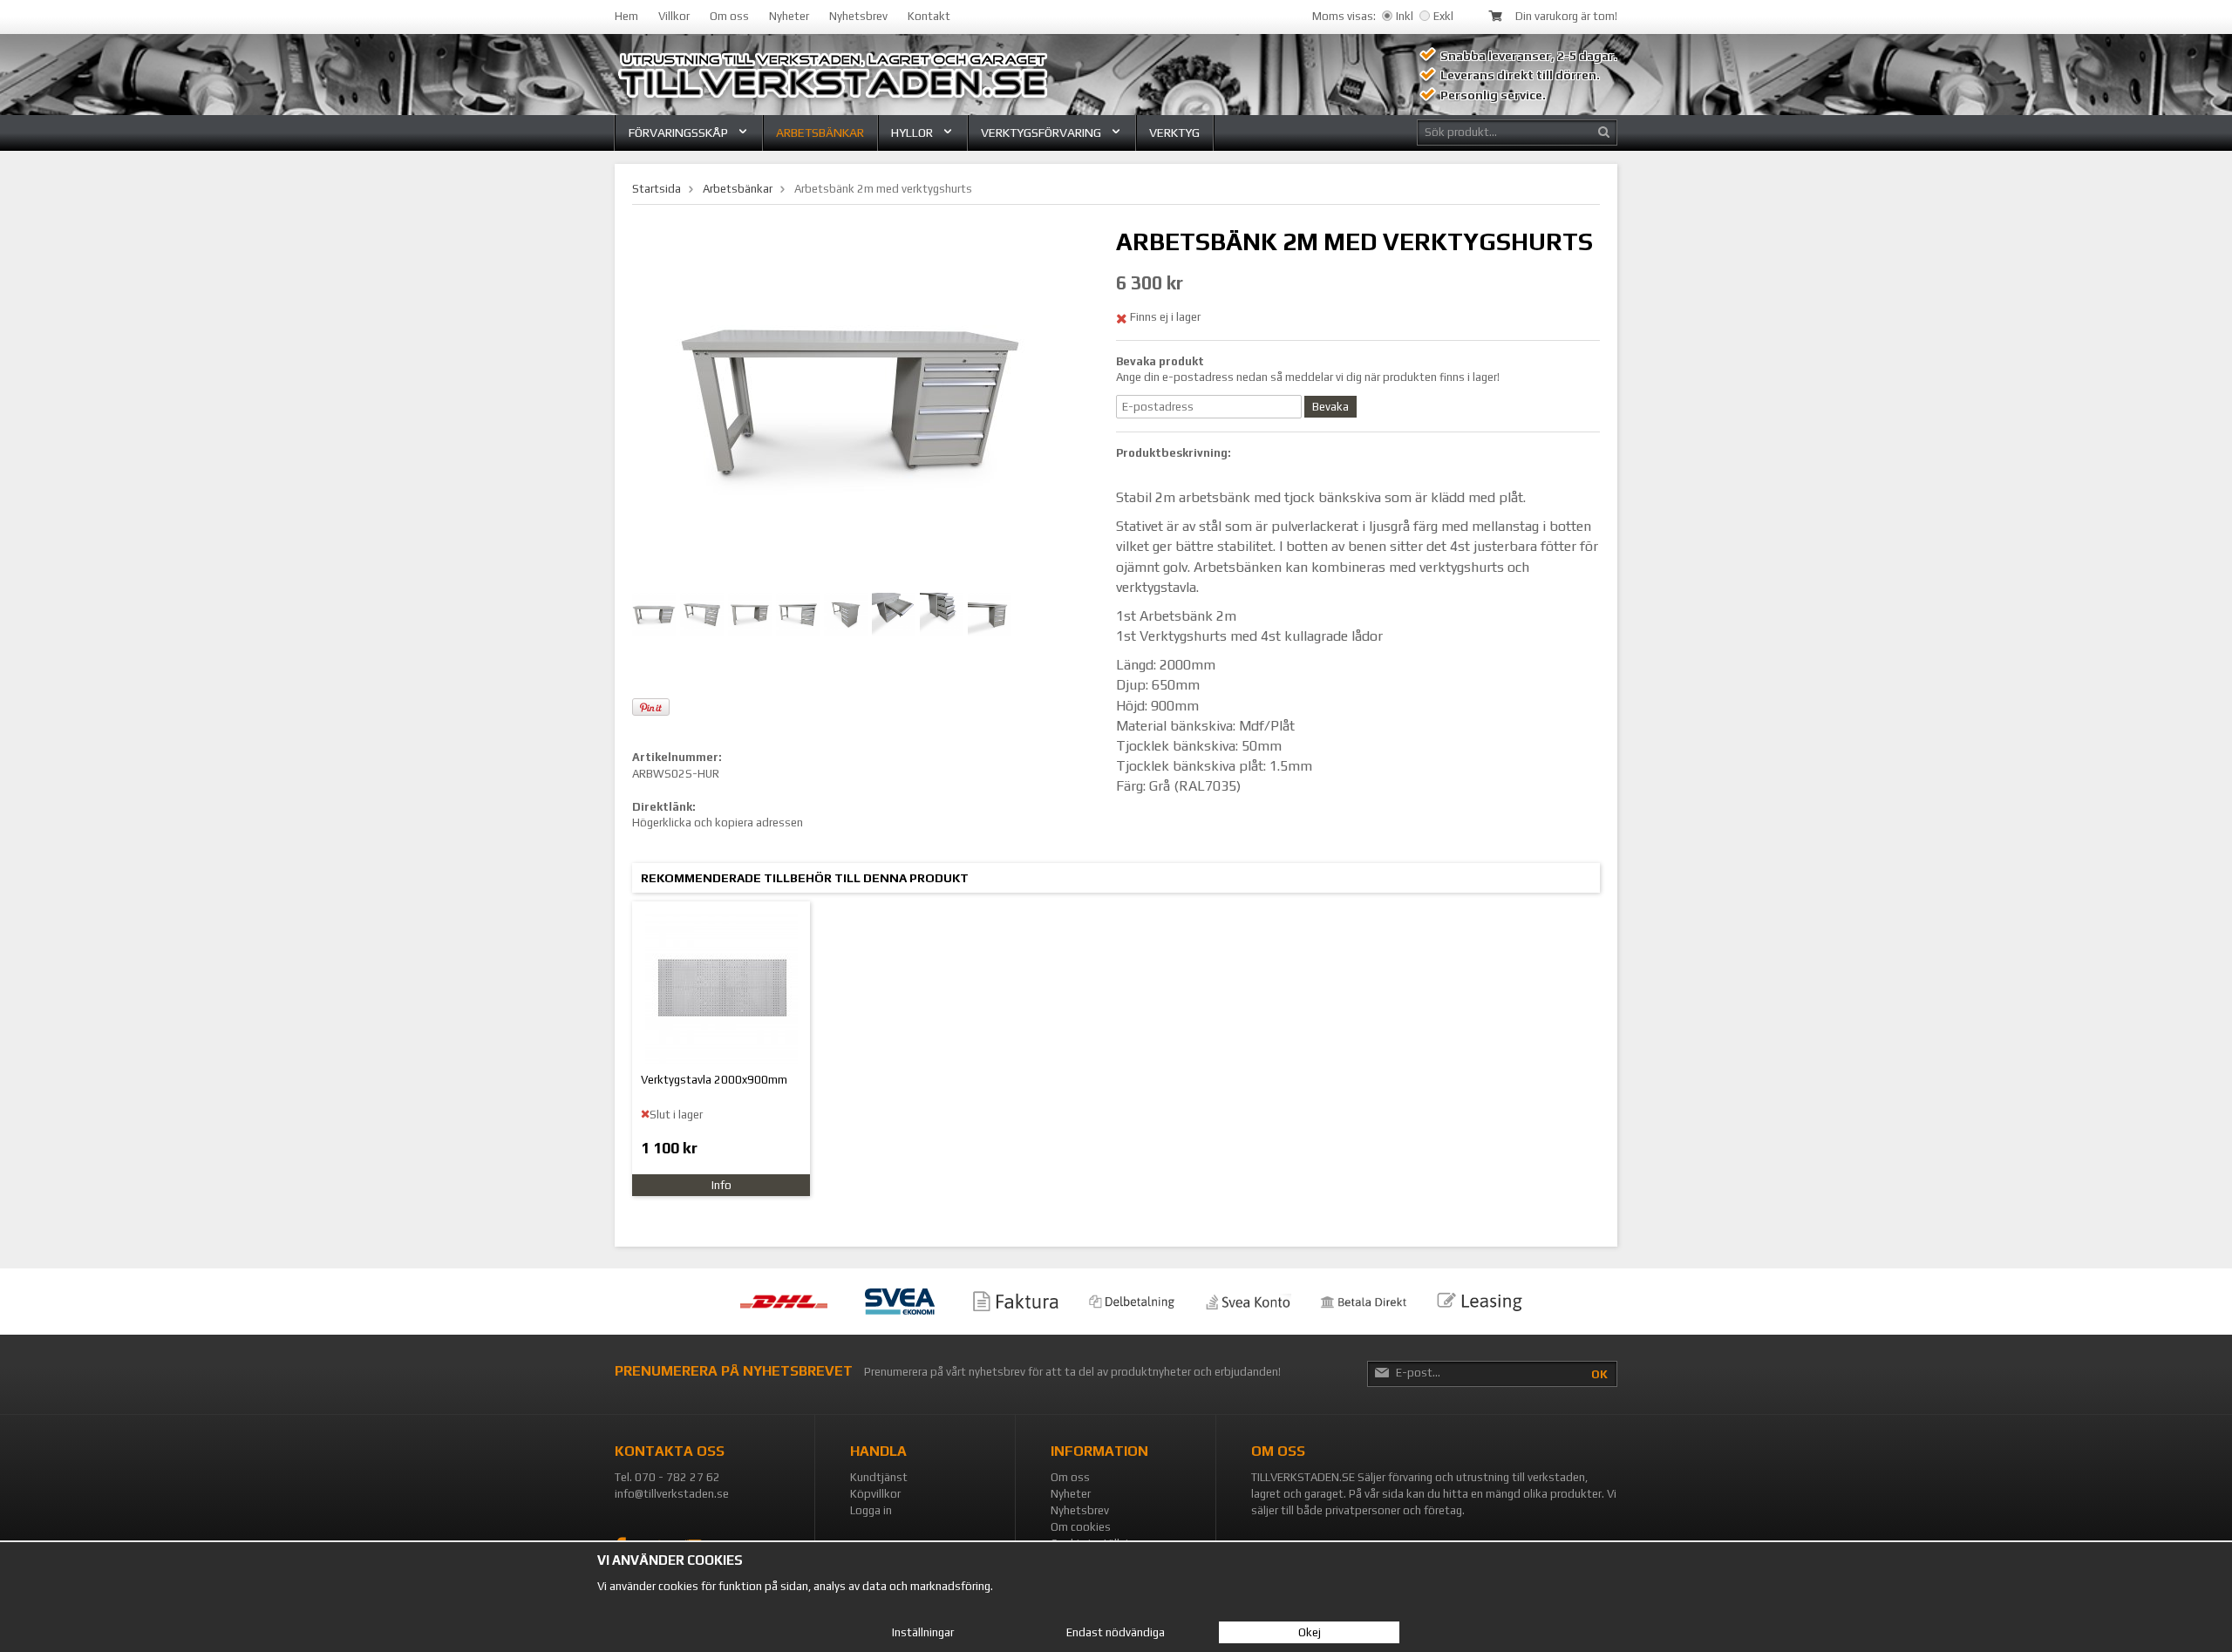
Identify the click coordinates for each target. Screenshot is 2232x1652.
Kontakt (929, 16)
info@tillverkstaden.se (672, 1494)
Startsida (657, 189)
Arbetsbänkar (820, 133)
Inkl (1405, 16)
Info (721, 1185)
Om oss (729, 16)
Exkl (1443, 16)
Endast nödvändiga (1116, 1632)
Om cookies (1081, 1527)
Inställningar (923, 1632)
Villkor (674, 16)
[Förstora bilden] (850, 401)
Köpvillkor (875, 1494)
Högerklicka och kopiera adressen (718, 823)
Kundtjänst (879, 1477)
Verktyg (1174, 133)
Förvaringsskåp (678, 133)
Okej (1310, 1632)
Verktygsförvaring (1041, 133)
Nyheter (789, 16)
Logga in (871, 1510)
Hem (626, 16)
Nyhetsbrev (858, 16)
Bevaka (1330, 407)
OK (1599, 1374)
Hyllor (912, 133)
